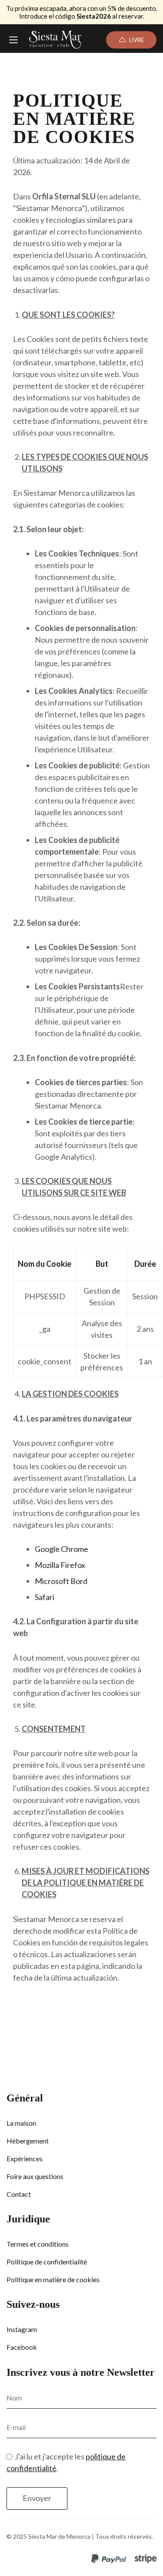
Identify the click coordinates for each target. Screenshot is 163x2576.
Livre (136, 40)
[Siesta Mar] (55, 40)
